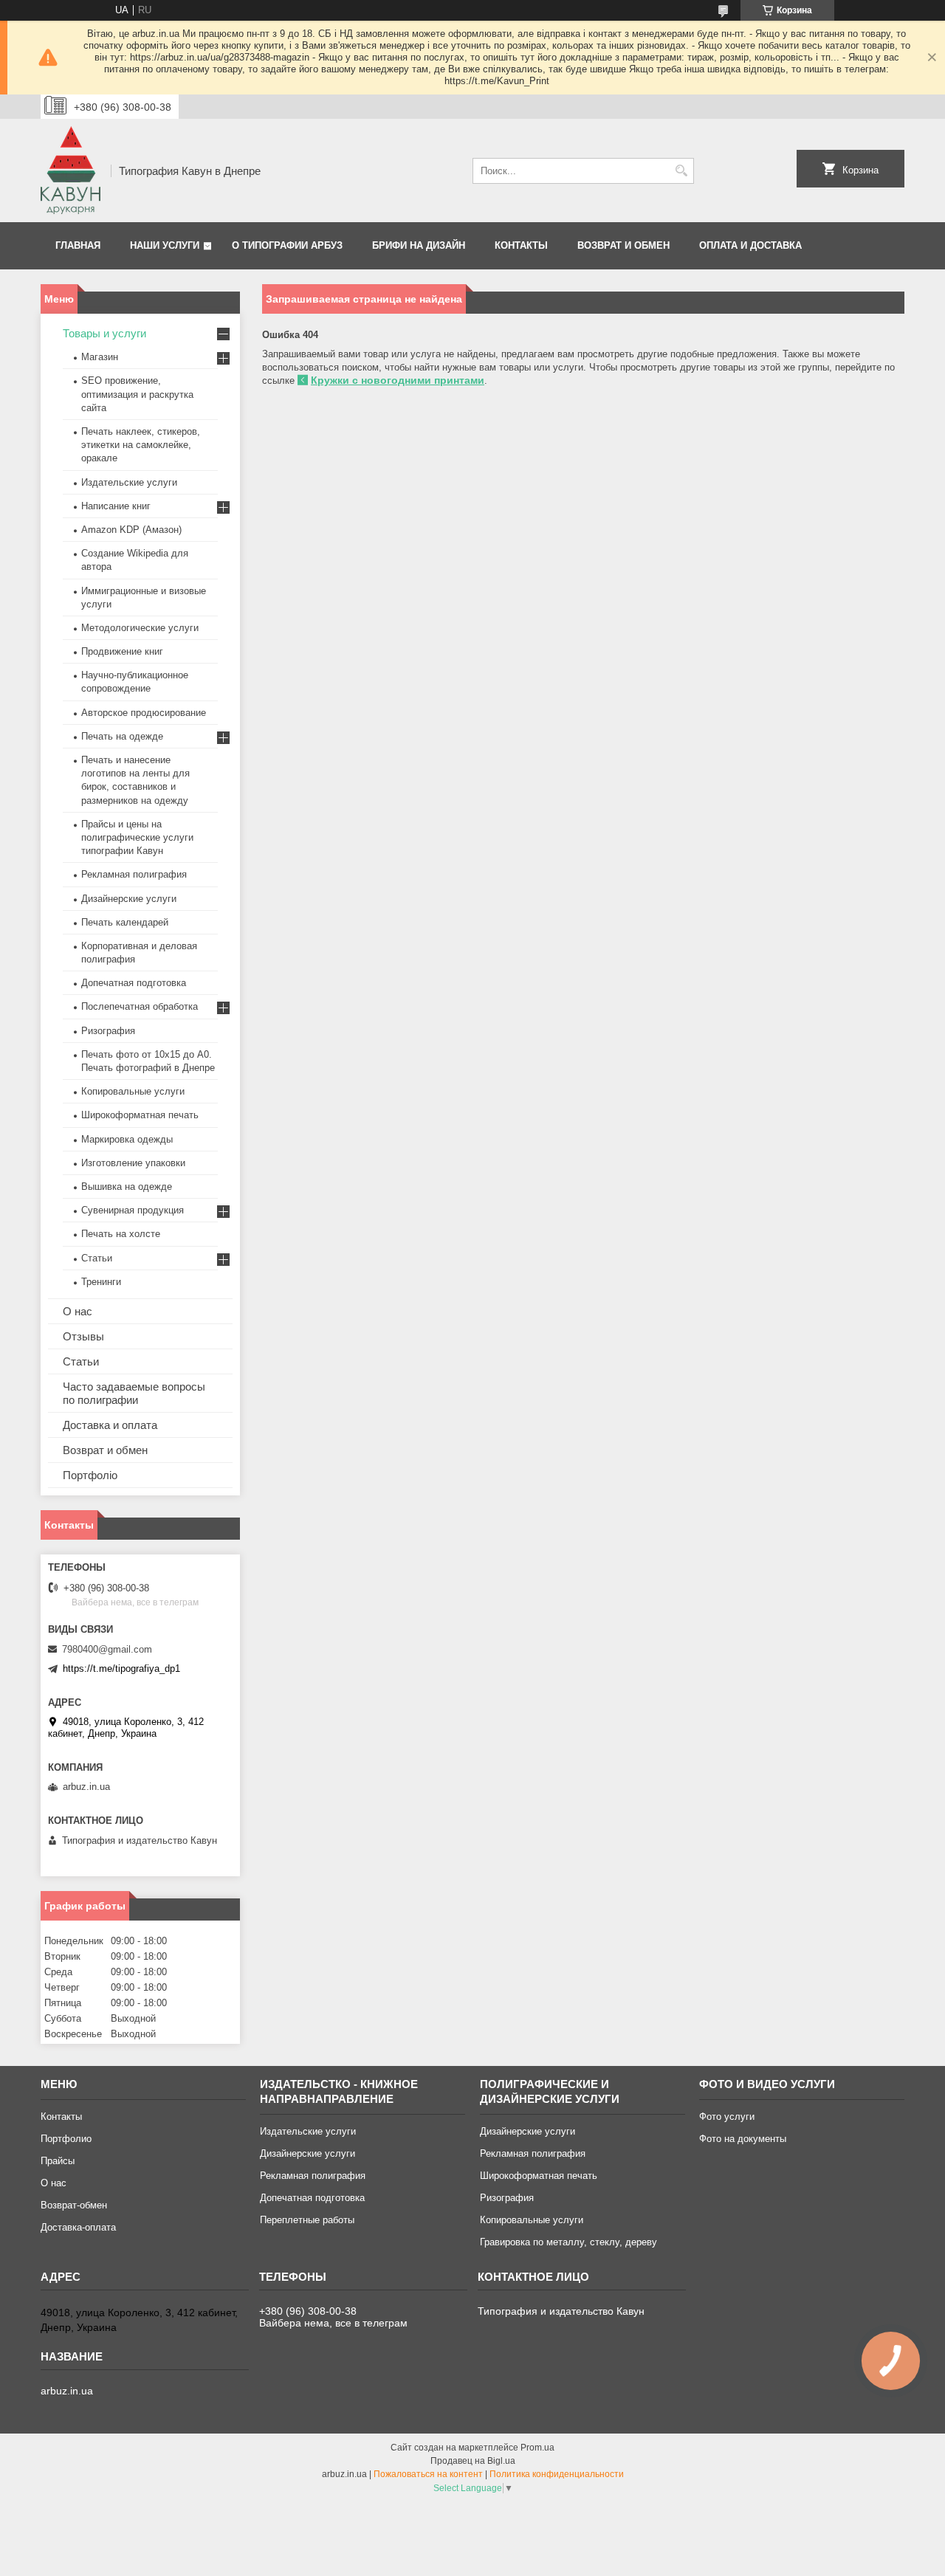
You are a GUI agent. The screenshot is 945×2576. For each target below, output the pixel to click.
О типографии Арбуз (287, 245)
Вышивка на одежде (127, 1187)
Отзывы (83, 1336)
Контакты (521, 245)
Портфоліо (90, 1475)
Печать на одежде (122, 736)
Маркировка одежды (127, 1139)
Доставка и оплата (110, 1425)
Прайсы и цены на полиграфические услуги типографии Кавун (137, 837)
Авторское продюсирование (144, 713)
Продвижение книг (122, 651)
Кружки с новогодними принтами (398, 380)
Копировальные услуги (133, 1091)
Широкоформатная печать (140, 1115)
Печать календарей (125, 922)
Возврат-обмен (74, 2205)
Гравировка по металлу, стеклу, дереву (568, 2242)
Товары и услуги (104, 333)
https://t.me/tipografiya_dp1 (121, 1668)
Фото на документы (743, 2139)
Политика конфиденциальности (557, 2474)
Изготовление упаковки (133, 1163)
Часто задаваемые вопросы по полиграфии (134, 1393)
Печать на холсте (121, 1234)
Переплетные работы (307, 2220)
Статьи (97, 1258)
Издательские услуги (129, 482)
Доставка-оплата (78, 2227)
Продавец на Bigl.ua (473, 2461)
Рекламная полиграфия (134, 874)
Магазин (100, 357)
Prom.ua (537, 2448)
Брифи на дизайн (419, 245)
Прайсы (58, 2161)
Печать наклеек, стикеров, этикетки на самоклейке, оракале (141, 445)
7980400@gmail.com (107, 1649)
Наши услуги (165, 245)
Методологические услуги (140, 628)
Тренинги (101, 1282)
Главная (78, 245)
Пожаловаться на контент (428, 2474)
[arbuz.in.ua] (71, 171)
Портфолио (66, 2139)
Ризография (108, 1031)
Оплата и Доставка (750, 245)
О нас (78, 1311)
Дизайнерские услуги (129, 899)
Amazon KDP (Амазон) (131, 530)
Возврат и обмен (623, 245)
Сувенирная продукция (133, 1210)
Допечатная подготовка (134, 983)
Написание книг (116, 506)
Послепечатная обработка (140, 1006)
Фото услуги (727, 2117)
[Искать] (681, 171)
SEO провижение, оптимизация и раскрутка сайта (137, 394)
